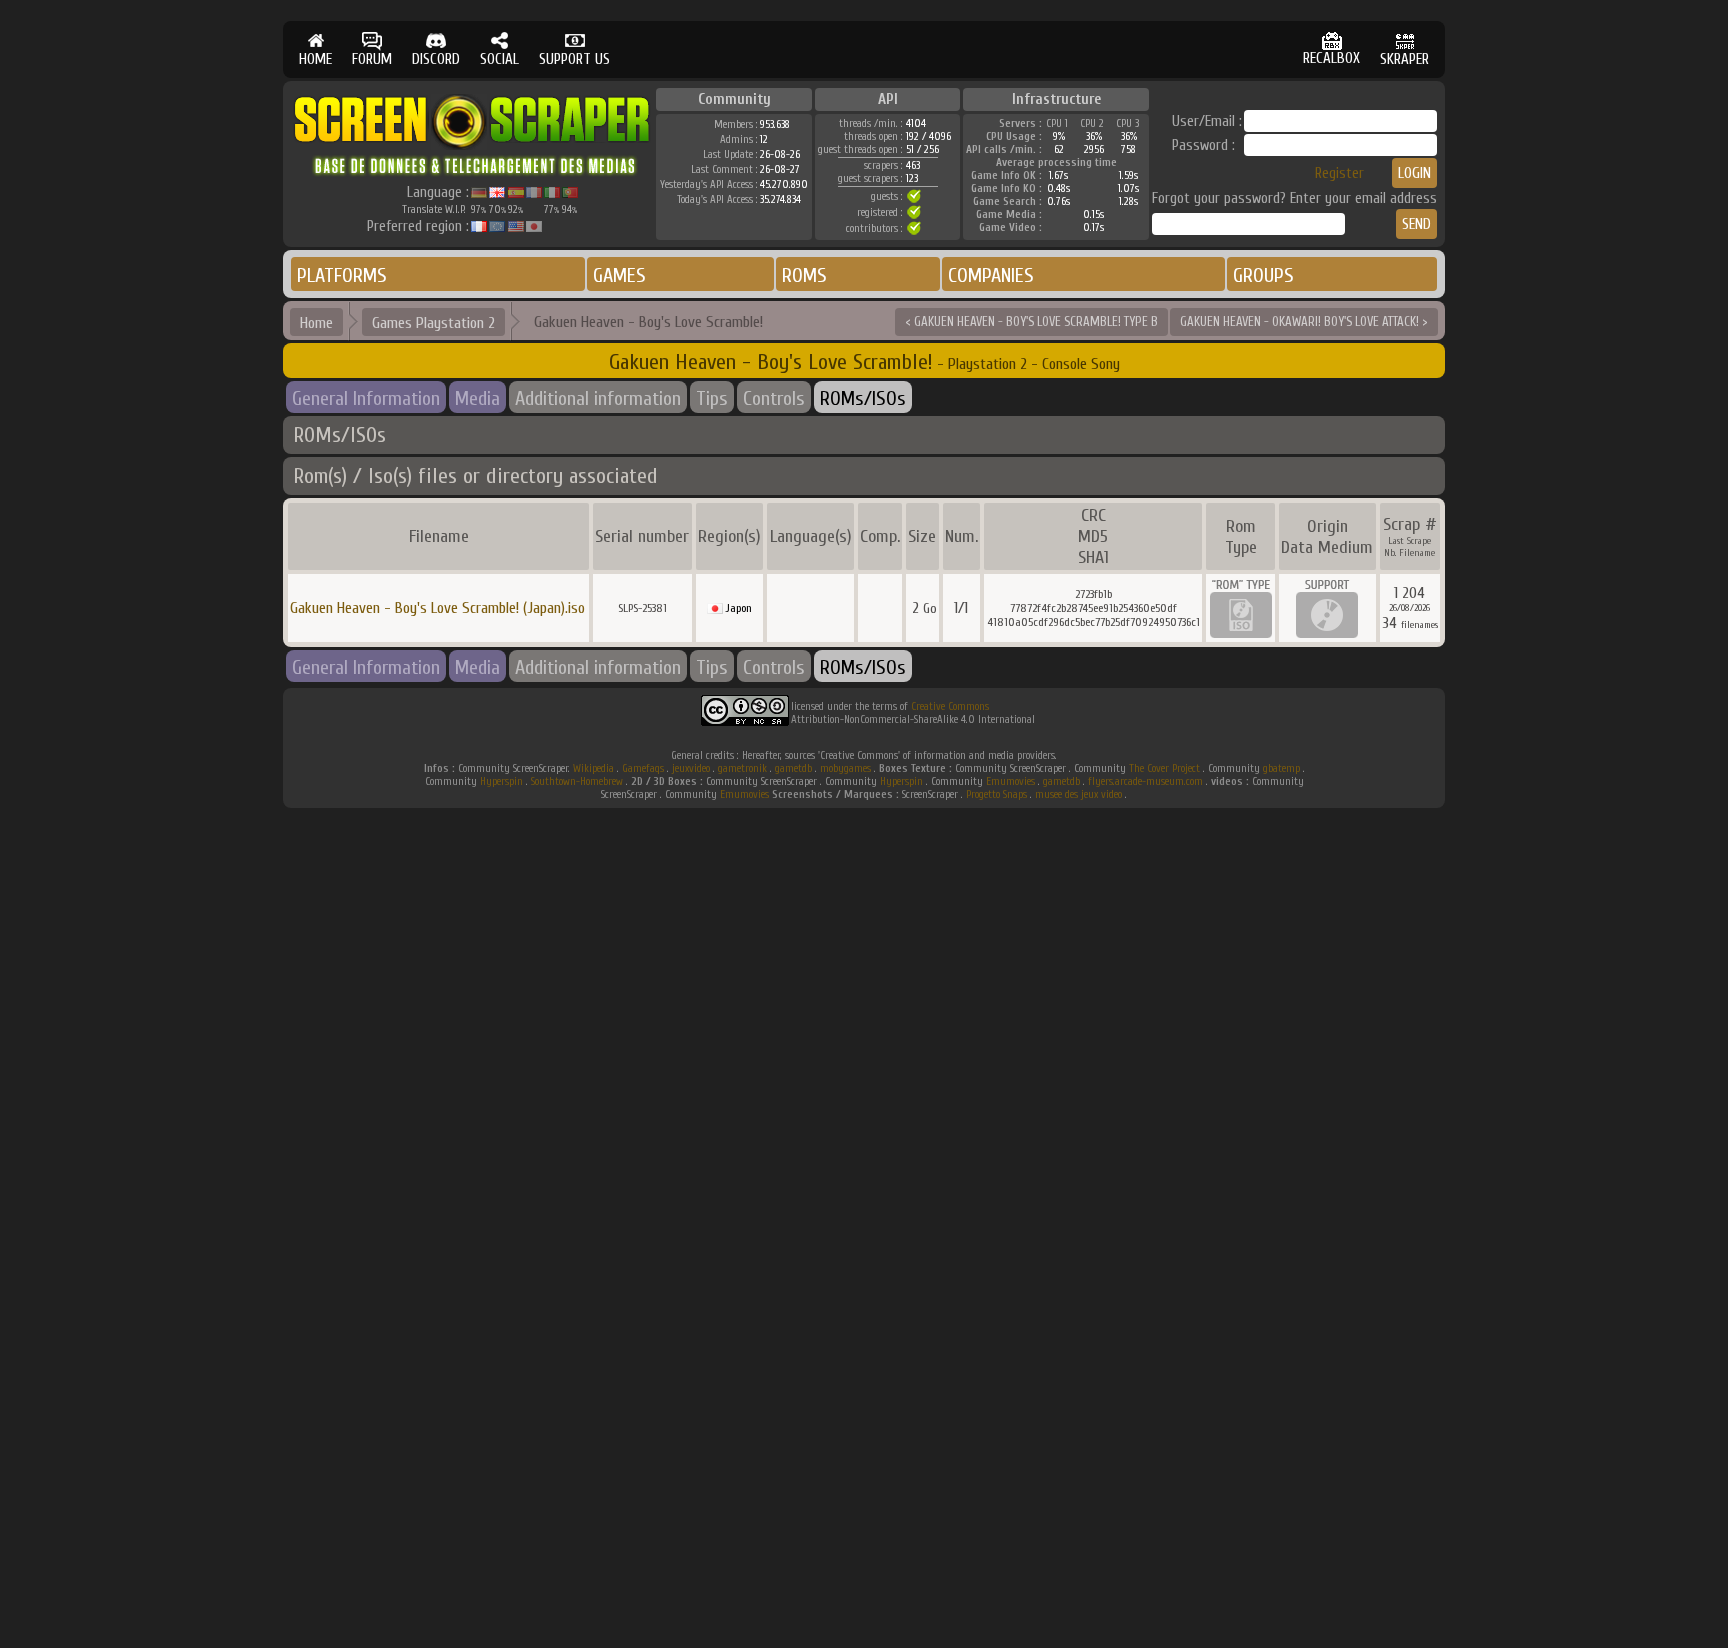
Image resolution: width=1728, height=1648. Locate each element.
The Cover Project (1164, 768)
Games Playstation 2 (433, 323)
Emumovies (1010, 781)
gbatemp (1281, 768)
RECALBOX (1331, 58)
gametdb (793, 768)
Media (477, 398)
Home (316, 323)
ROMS (804, 275)
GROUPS (1263, 275)
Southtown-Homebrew (577, 781)
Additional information (598, 398)
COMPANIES (991, 275)
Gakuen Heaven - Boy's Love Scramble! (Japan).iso (437, 608)
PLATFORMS (342, 275)
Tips (712, 398)
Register (1339, 173)
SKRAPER (1404, 59)
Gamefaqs (643, 768)
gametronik (742, 768)
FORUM (372, 59)
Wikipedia (593, 768)
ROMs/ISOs (863, 398)
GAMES (619, 275)
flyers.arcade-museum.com (1145, 781)
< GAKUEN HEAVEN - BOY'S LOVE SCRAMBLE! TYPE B (1031, 321)
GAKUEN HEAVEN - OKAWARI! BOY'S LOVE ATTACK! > (1304, 321)
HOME (315, 59)
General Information (366, 398)
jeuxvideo (691, 768)
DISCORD (436, 59)
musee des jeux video (1078, 794)
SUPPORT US (574, 59)
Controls (774, 398)
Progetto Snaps (996, 794)
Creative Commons (950, 706)
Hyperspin (501, 781)
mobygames (845, 768)
